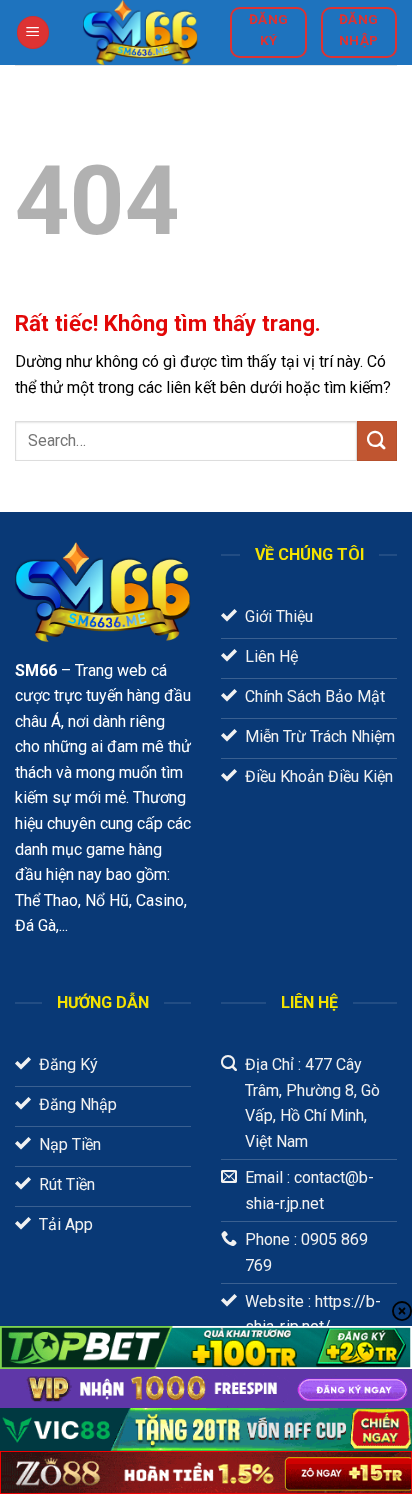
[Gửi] (377, 440)
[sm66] (140, 32)
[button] (33, 32)
